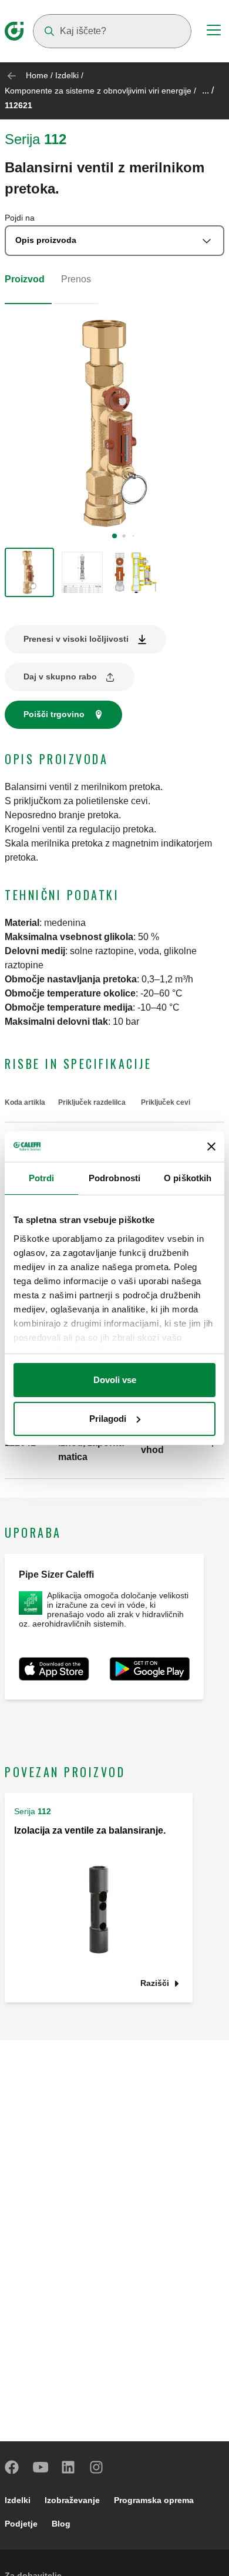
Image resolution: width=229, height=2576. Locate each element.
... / (208, 90)
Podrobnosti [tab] (114, 1178)
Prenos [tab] (76, 279)
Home (37, 75)
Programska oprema (154, 2500)
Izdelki (67, 75)
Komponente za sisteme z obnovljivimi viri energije (98, 91)
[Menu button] (214, 32)
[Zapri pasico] (211, 1147)
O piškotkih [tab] (188, 1178)
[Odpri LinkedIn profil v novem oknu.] (69, 2467)
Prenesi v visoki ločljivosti (76, 639)
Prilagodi (108, 1419)
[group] (29, 572)
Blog (61, 2524)
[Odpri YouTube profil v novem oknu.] (41, 2467)
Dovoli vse (115, 1380)
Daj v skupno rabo (60, 677)
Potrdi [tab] (42, 1178)
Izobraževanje (72, 2500)
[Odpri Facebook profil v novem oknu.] (12, 2467)
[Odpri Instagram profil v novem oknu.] (97, 2467)
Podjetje (21, 2524)
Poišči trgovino (54, 714)
